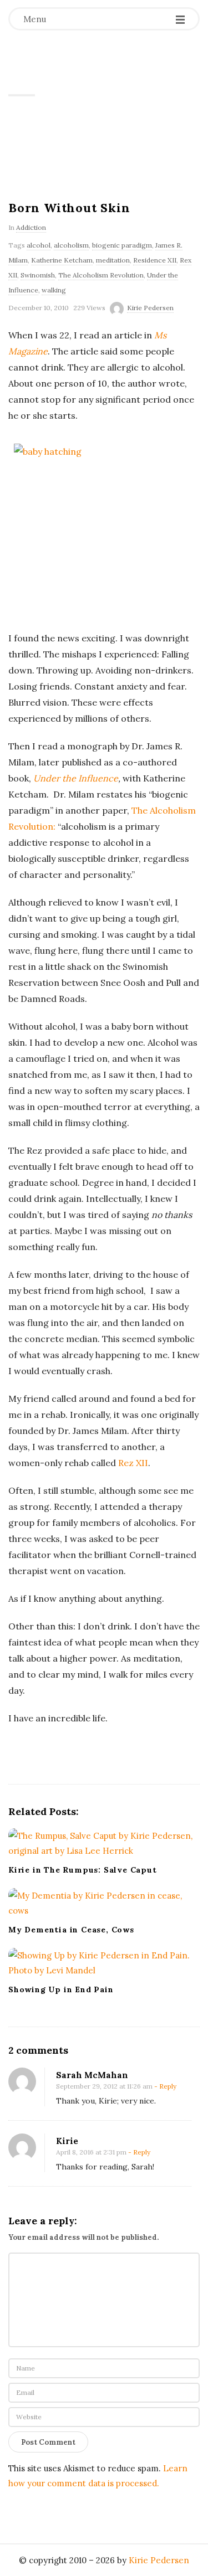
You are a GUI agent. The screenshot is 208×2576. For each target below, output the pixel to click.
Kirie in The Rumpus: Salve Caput (83, 1870)
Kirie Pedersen (77, 75)
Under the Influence (76, 778)
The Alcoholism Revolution (101, 275)
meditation (113, 260)
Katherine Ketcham (62, 260)
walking (54, 290)
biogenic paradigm (122, 245)
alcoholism (71, 245)
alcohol (39, 245)
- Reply (165, 2086)
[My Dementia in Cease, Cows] (104, 1903)
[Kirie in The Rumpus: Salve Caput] (104, 1843)
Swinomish (38, 275)
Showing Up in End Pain (61, 1989)
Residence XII (155, 260)
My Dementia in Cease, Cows (71, 1930)
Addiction (31, 227)
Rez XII (133, 1463)
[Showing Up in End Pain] (104, 1963)
